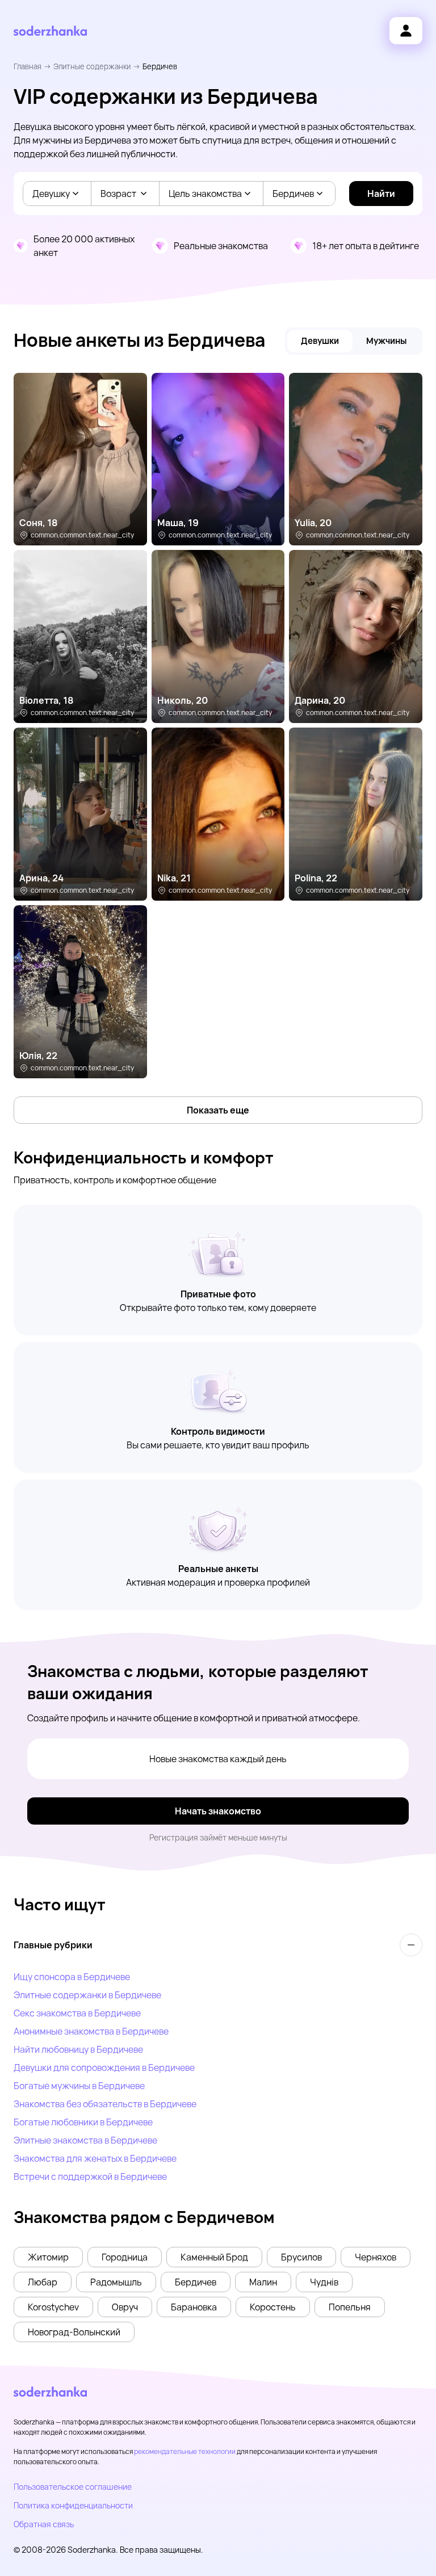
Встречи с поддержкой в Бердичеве (90, 2176)
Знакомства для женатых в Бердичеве (95, 2158)
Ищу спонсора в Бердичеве (72, 1977)
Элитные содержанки (92, 66)
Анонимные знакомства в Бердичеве (91, 2031)
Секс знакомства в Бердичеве (77, 2013)
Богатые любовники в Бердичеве (83, 2122)
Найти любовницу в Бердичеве (78, 2049)
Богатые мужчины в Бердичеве (79, 2086)
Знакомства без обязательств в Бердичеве (105, 2104)
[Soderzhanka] (50, 31)
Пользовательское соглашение (73, 2487)
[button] (48, 2257)
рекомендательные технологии (185, 2451)
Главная (28, 66)
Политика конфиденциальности (73, 2505)
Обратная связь (44, 2524)
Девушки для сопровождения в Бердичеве (104, 2067)
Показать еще (218, 1110)
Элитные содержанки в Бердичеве (87, 1995)
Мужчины (386, 341)
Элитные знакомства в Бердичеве (85, 2140)
